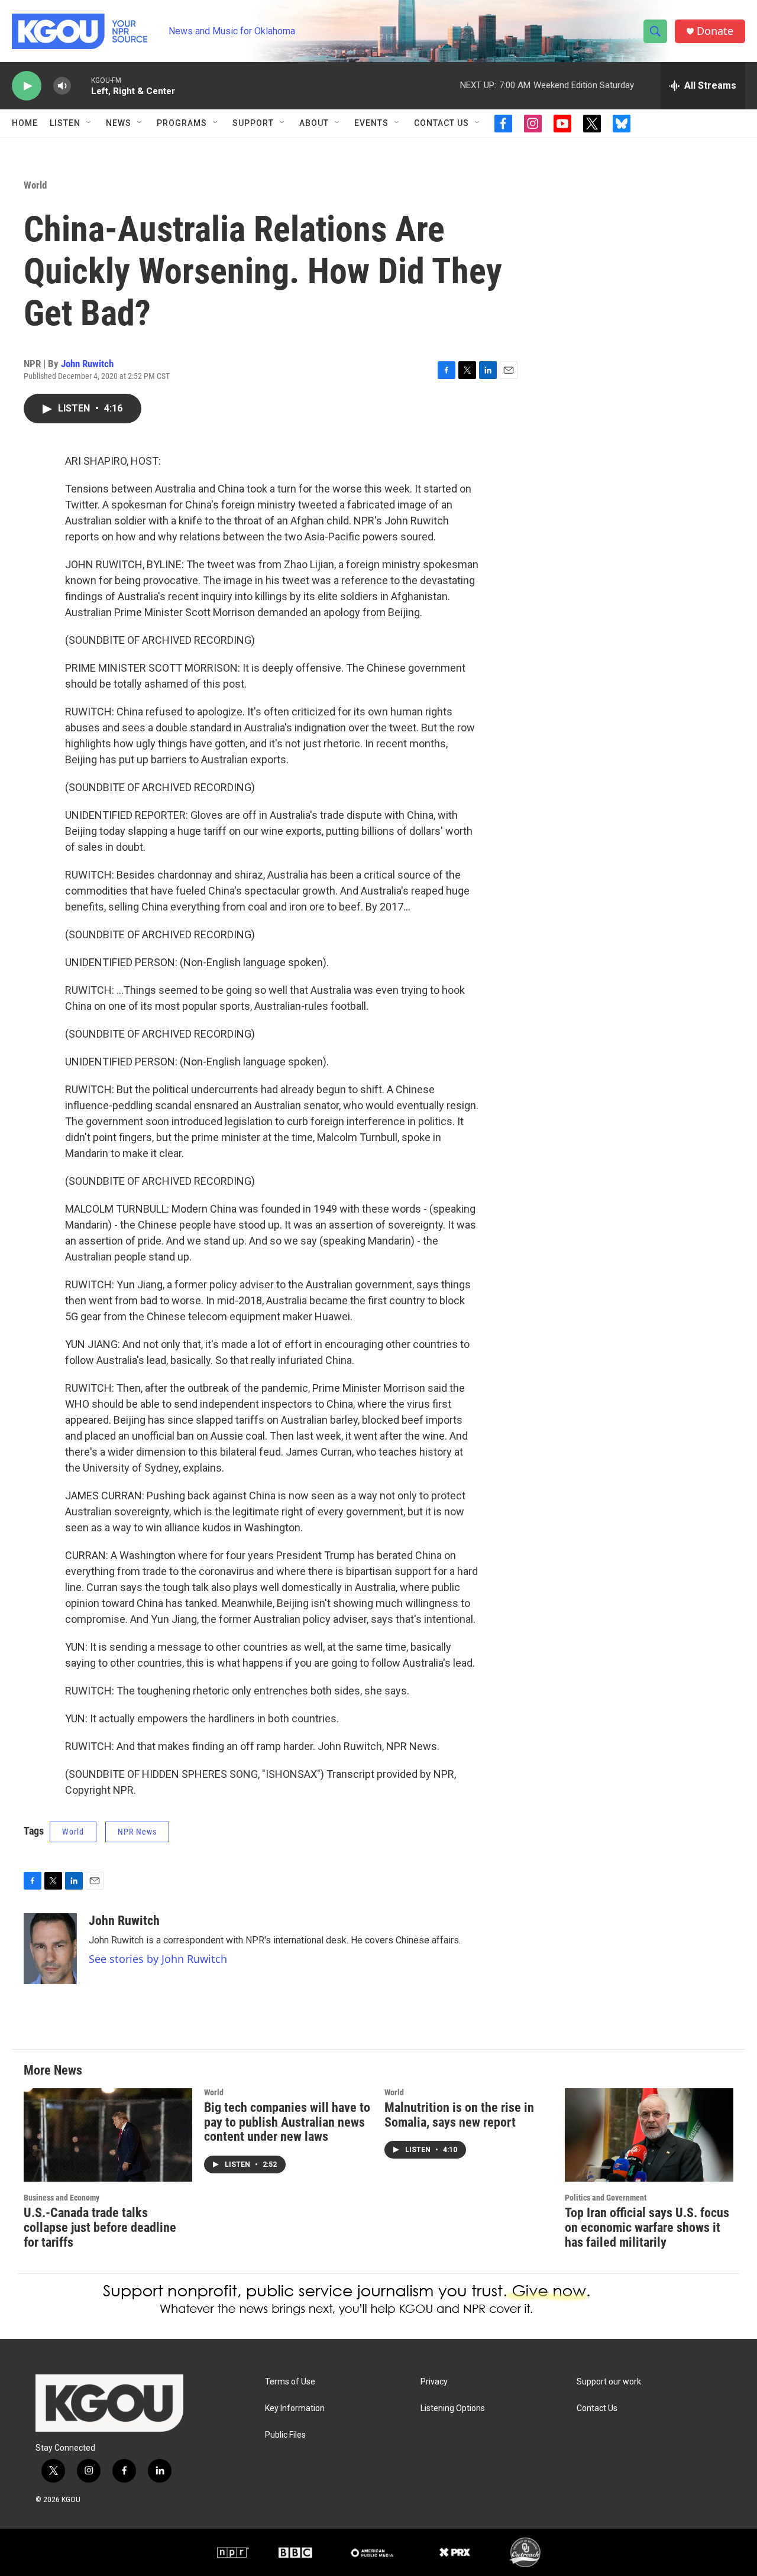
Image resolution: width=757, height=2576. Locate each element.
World (35, 185)
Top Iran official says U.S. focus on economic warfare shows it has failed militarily (647, 2227)
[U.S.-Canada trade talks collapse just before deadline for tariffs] (108, 2135)
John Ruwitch (87, 364)
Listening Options (453, 2408)
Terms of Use (290, 2382)
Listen (65, 123)
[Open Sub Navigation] (89, 123)
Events (371, 123)
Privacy (434, 2382)
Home (25, 123)
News (119, 123)
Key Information (295, 2408)
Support (253, 123)
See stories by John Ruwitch (158, 1959)
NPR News (137, 1832)
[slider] (81, 85)
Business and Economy (62, 2198)
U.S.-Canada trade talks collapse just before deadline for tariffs (100, 2227)
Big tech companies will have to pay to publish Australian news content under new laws (287, 2122)
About (314, 123)
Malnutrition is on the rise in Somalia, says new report (459, 2115)
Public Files (285, 2435)
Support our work (609, 2382)
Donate (715, 31)
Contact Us (441, 123)
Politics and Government (606, 2198)
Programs (182, 123)
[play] (27, 86)
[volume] (62, 86)
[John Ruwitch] (50, 1949)
